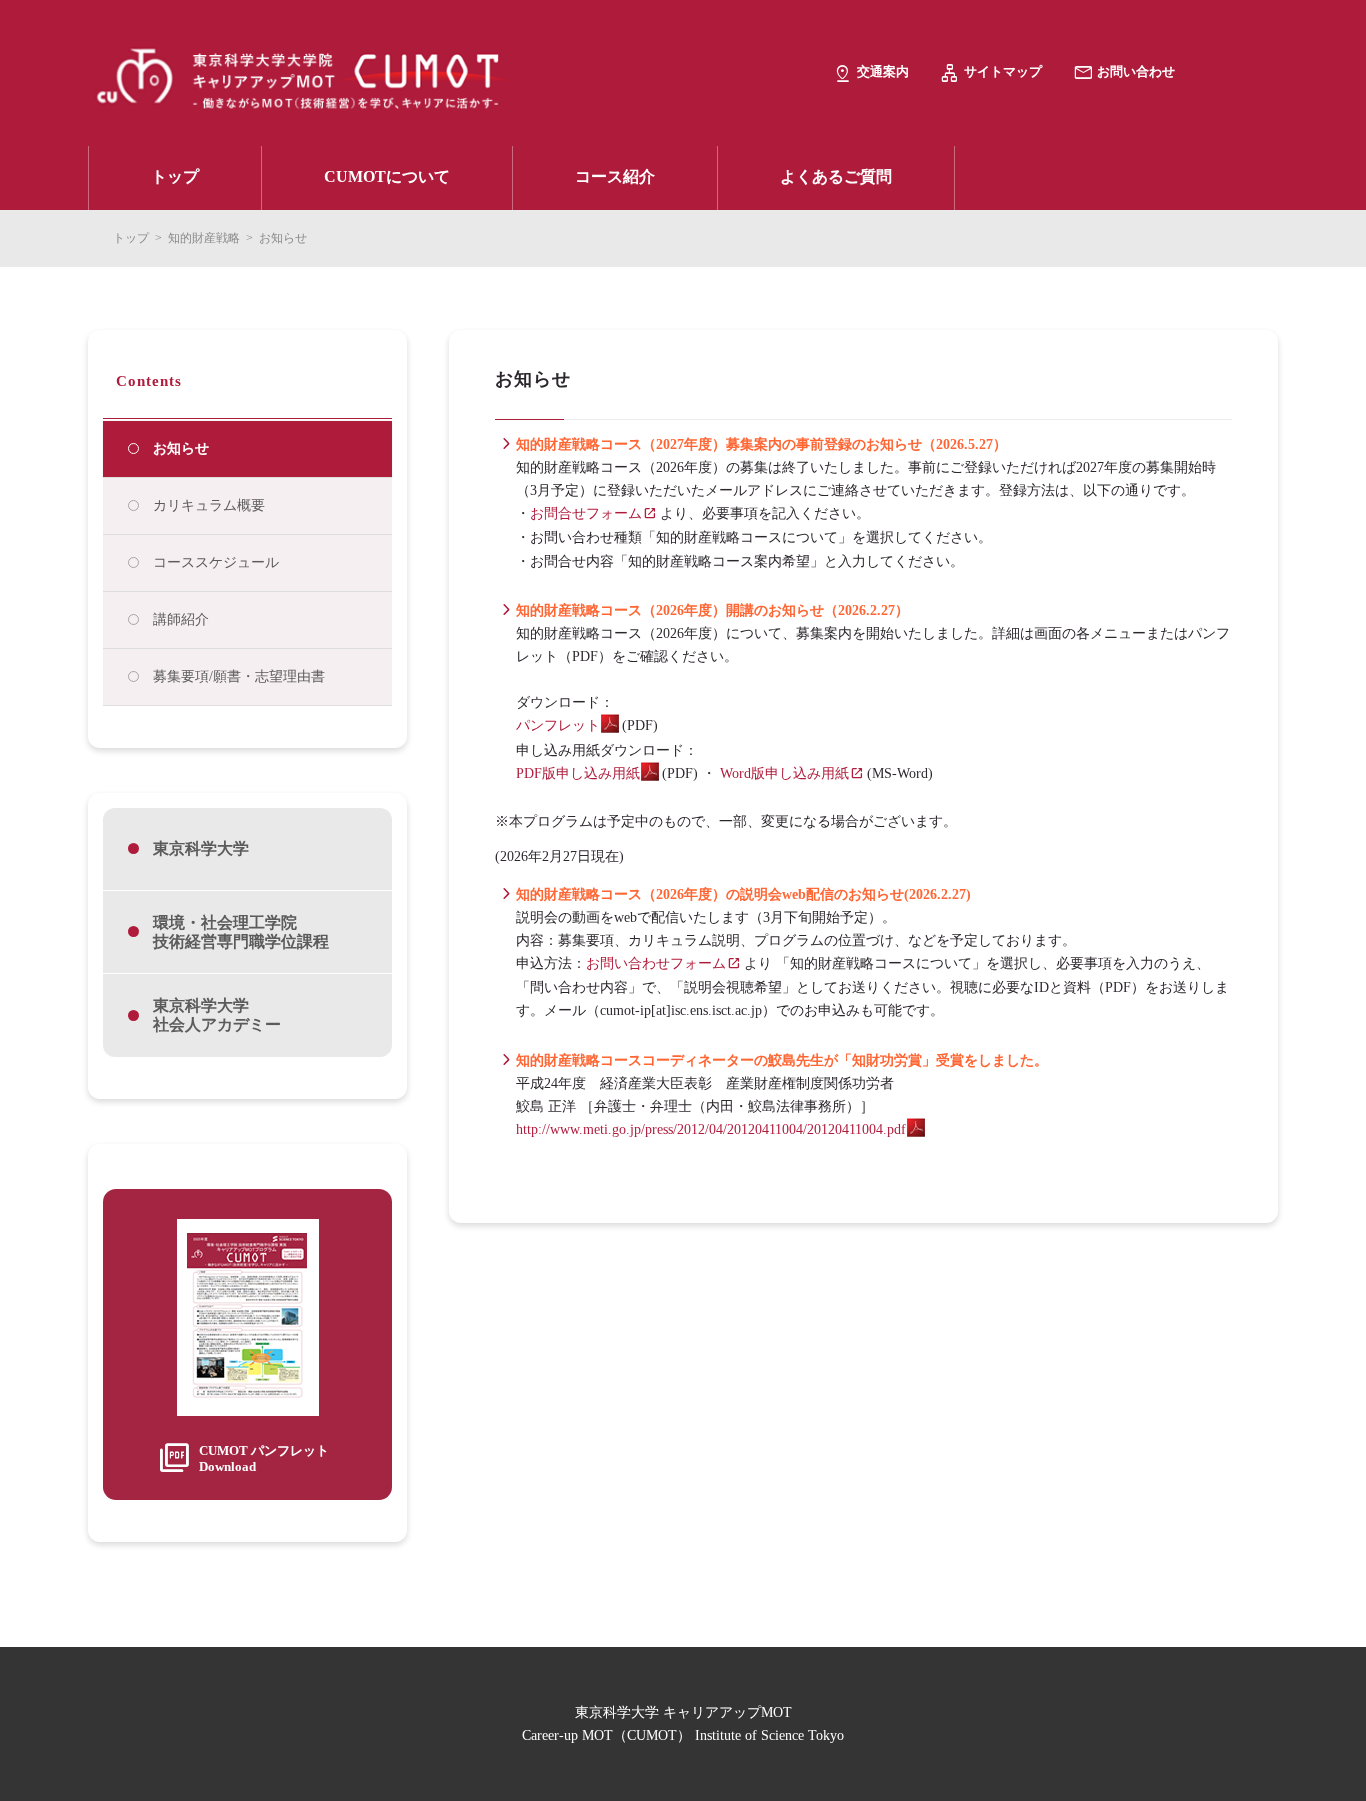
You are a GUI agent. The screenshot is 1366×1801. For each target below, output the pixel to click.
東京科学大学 (201, 848)
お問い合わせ (1136, 71)
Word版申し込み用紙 (784, 773)
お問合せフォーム (586, 513)
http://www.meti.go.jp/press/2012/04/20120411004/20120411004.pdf (711, 1129)
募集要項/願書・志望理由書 (239, 676)
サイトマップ (1003, 71)
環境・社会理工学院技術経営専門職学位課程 (241, 932)
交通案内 (883, 71)
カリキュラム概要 (209, 505)
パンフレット (558, 725)
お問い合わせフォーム (656, 963)
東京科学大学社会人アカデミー (217, 1015)
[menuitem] (174, 178)
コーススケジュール (216, 562)
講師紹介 (181, 619)
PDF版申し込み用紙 (578, 773)
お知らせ (181, 448)
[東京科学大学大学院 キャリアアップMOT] (460, 75)
